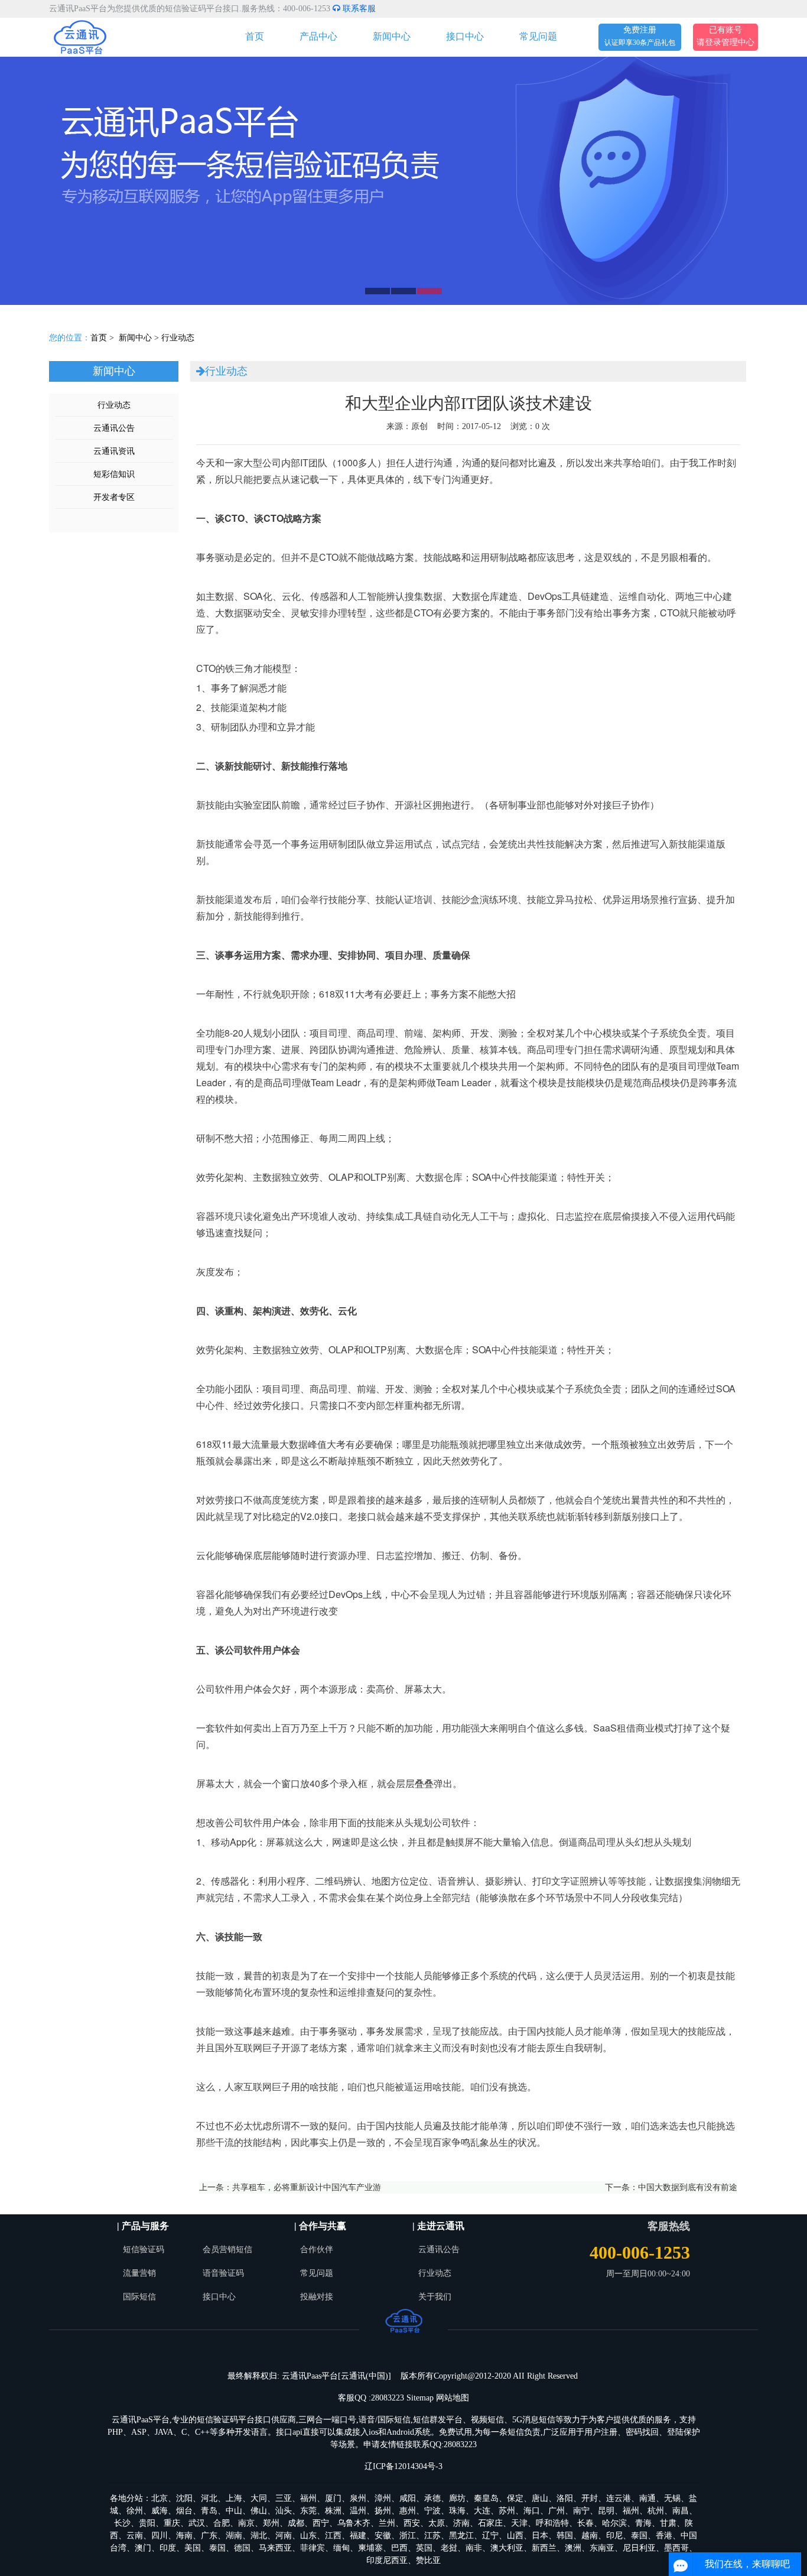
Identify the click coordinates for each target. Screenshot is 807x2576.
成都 (296, 2523)
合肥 (222, 2523)
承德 (432, 2498)
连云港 (619, 2498)
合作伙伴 (317, 2249)
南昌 (681, 2511)
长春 (585, 2523)
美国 (193, 2548)
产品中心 (318, 36)
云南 (135, 2536)
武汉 (197, 2523)
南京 (246, 2523)
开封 (590, 2498)
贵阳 (147, 2523)
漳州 (383, 2498)
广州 (557, 2511)
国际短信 (139, 2297)
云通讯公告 (114, 428)
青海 (643, 2523)
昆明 (606, 2511)
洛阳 (565, 2498)
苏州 (507, 2511)
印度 (168, 2548)
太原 (437, 2523)
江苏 (432, 2536)
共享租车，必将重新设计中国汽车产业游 (307, 2187)
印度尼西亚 (387, 2560)
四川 (160, 2536)
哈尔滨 (614, 2523)
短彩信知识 (114, 474)
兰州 (387, 2523)
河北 (209, 2498)
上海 (234, 2498)
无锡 (672, 2498)
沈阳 (184, 2498)
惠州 (408, 2511)
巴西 (399, 2548)
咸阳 (408, 2498)
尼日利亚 (639, 2548)
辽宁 (490, 2536)
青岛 (209, 2511)
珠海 (457, 2511)
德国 (242, 2548)
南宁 (581, 2511)
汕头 (284, 2511)
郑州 (271, 2523)
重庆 (172, 2523)
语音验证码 (223, 2273)
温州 (358, 2511)
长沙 (122, 2523)
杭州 (656, 2511)
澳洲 (573, 2548)
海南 (184, 2536)
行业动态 (178, 338)
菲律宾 (313, 2548)
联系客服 (358, 9)
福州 (308, 2498)
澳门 (143, 2548)
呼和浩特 (552, 2523)
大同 (259, 2498)
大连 (482, 2511)
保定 (515, 2498)
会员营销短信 (227, 2249)
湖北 (259, 2536)
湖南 (234, 2536)
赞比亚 (428, 2560)
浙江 (408, 2536)
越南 (590, 2536)
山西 (515, 2536)
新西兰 (544, 2548)
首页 (255, 36)
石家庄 (490, 2523)
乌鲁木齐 (354, 2523)
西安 (412, 2523)
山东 (308, 2536)
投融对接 (317, 2297)
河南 (284, 2536)
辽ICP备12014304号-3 (403, 2466)
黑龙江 (461, 2536)
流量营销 (139, 2273)
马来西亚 (275, 2548)
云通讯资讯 (114, 451)
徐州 (135, 2511)
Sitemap (420, 2398)
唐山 (540, 2498)
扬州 (383, 2511)
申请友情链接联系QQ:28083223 (420, 2445)
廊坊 (457, 2498)
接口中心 (465, 36)
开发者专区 (114, 497)
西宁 (321, 2523)
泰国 (639, 2536)
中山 (234, 2511)
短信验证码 (144, 2249)
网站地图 (453, 2398)
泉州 (358, 2498)
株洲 (333, 2511)
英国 (424, 2548)
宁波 (432, 2511)
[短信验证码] (403, 181)
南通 (647, 2498)
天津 (519, 2523)
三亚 (284, 2498)
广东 (209, 2536)
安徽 (383, 2536)
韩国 (565, 2536)
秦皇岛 (486, 2498)
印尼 (614, 2536)
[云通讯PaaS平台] (80, 36)
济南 (461, 2523)
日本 (540, 2536)
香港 (664, 2536)
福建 (358, 2536)
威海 (160, 2511)
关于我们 (435, 2297)
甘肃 (668, 2523)
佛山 (259, 2511)
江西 (333, 2536)
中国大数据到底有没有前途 (688, 2187)
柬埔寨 (370, 2548)
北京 (160, 2498)
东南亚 (602, 2548)
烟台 (184, 2511)
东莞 (308, 2511)
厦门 (333, 2498)
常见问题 (538, 36)
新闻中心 (392, 36)
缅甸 (341, 2548)
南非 (474, 2548)
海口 (532, 2511)
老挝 (449, 2548)
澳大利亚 (507, 2548)
